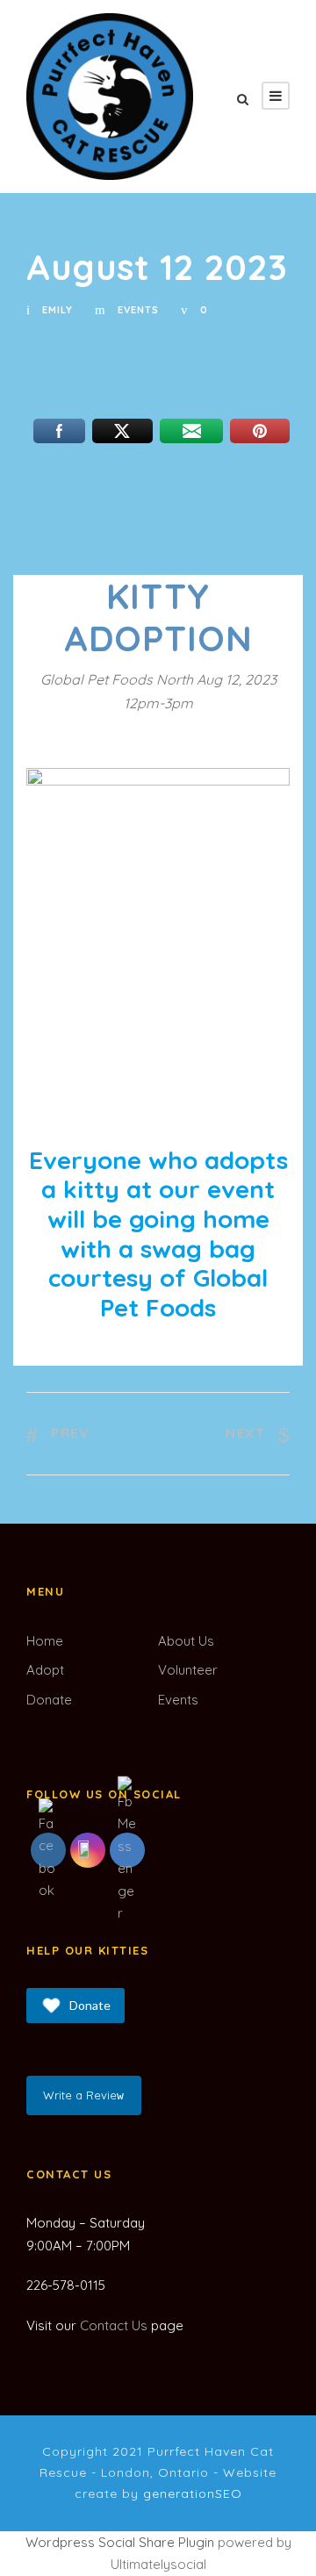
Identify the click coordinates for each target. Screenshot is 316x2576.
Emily (57, 310)
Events (138, 310)
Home (45, 1641)
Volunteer (188, 1670)
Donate (49, 1700)
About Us (186, 1641)
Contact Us (114, 2325)
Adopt (45, 1670)
